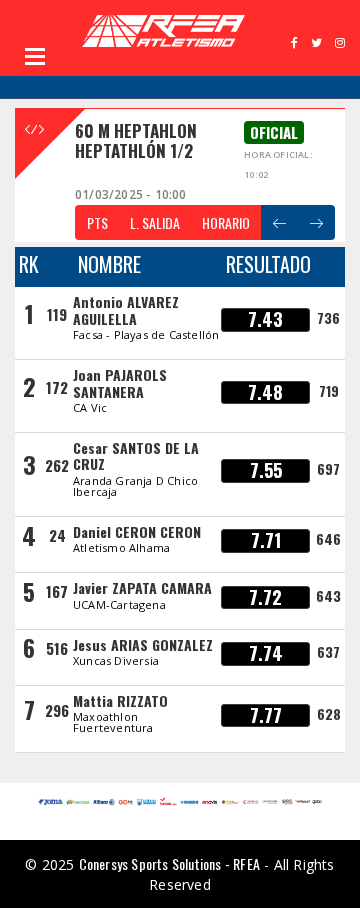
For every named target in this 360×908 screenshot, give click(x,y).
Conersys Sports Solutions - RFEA (169, 863)
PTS (97, 222)
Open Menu (35, 56)
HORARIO (226, 222)
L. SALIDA (155, 222)
